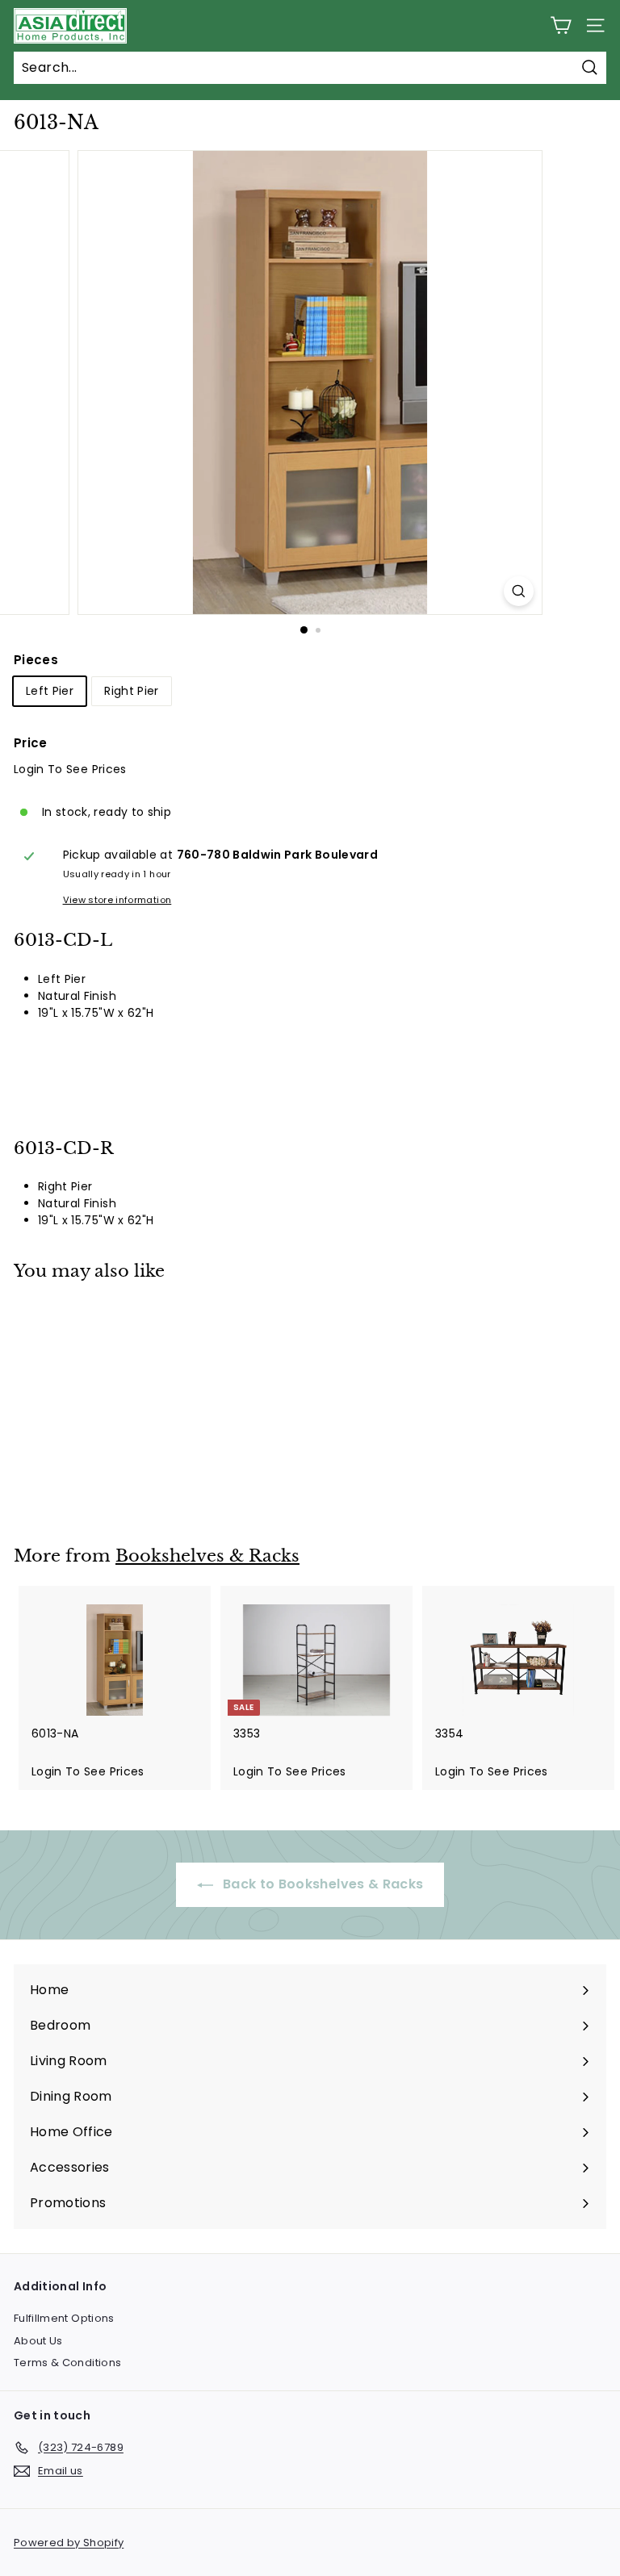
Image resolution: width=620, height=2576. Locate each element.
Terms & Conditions (67, 2363)
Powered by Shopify (69, 2543)
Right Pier (132, 691)
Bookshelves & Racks (207, 1556)
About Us (38, 2341)
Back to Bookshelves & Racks (322, 1884)
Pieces (36, 660)
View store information (117, 900)
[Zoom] (519, 591)
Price (31, 743)
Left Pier (50, 691)
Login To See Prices (70, 769)
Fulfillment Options (64, 2318)
